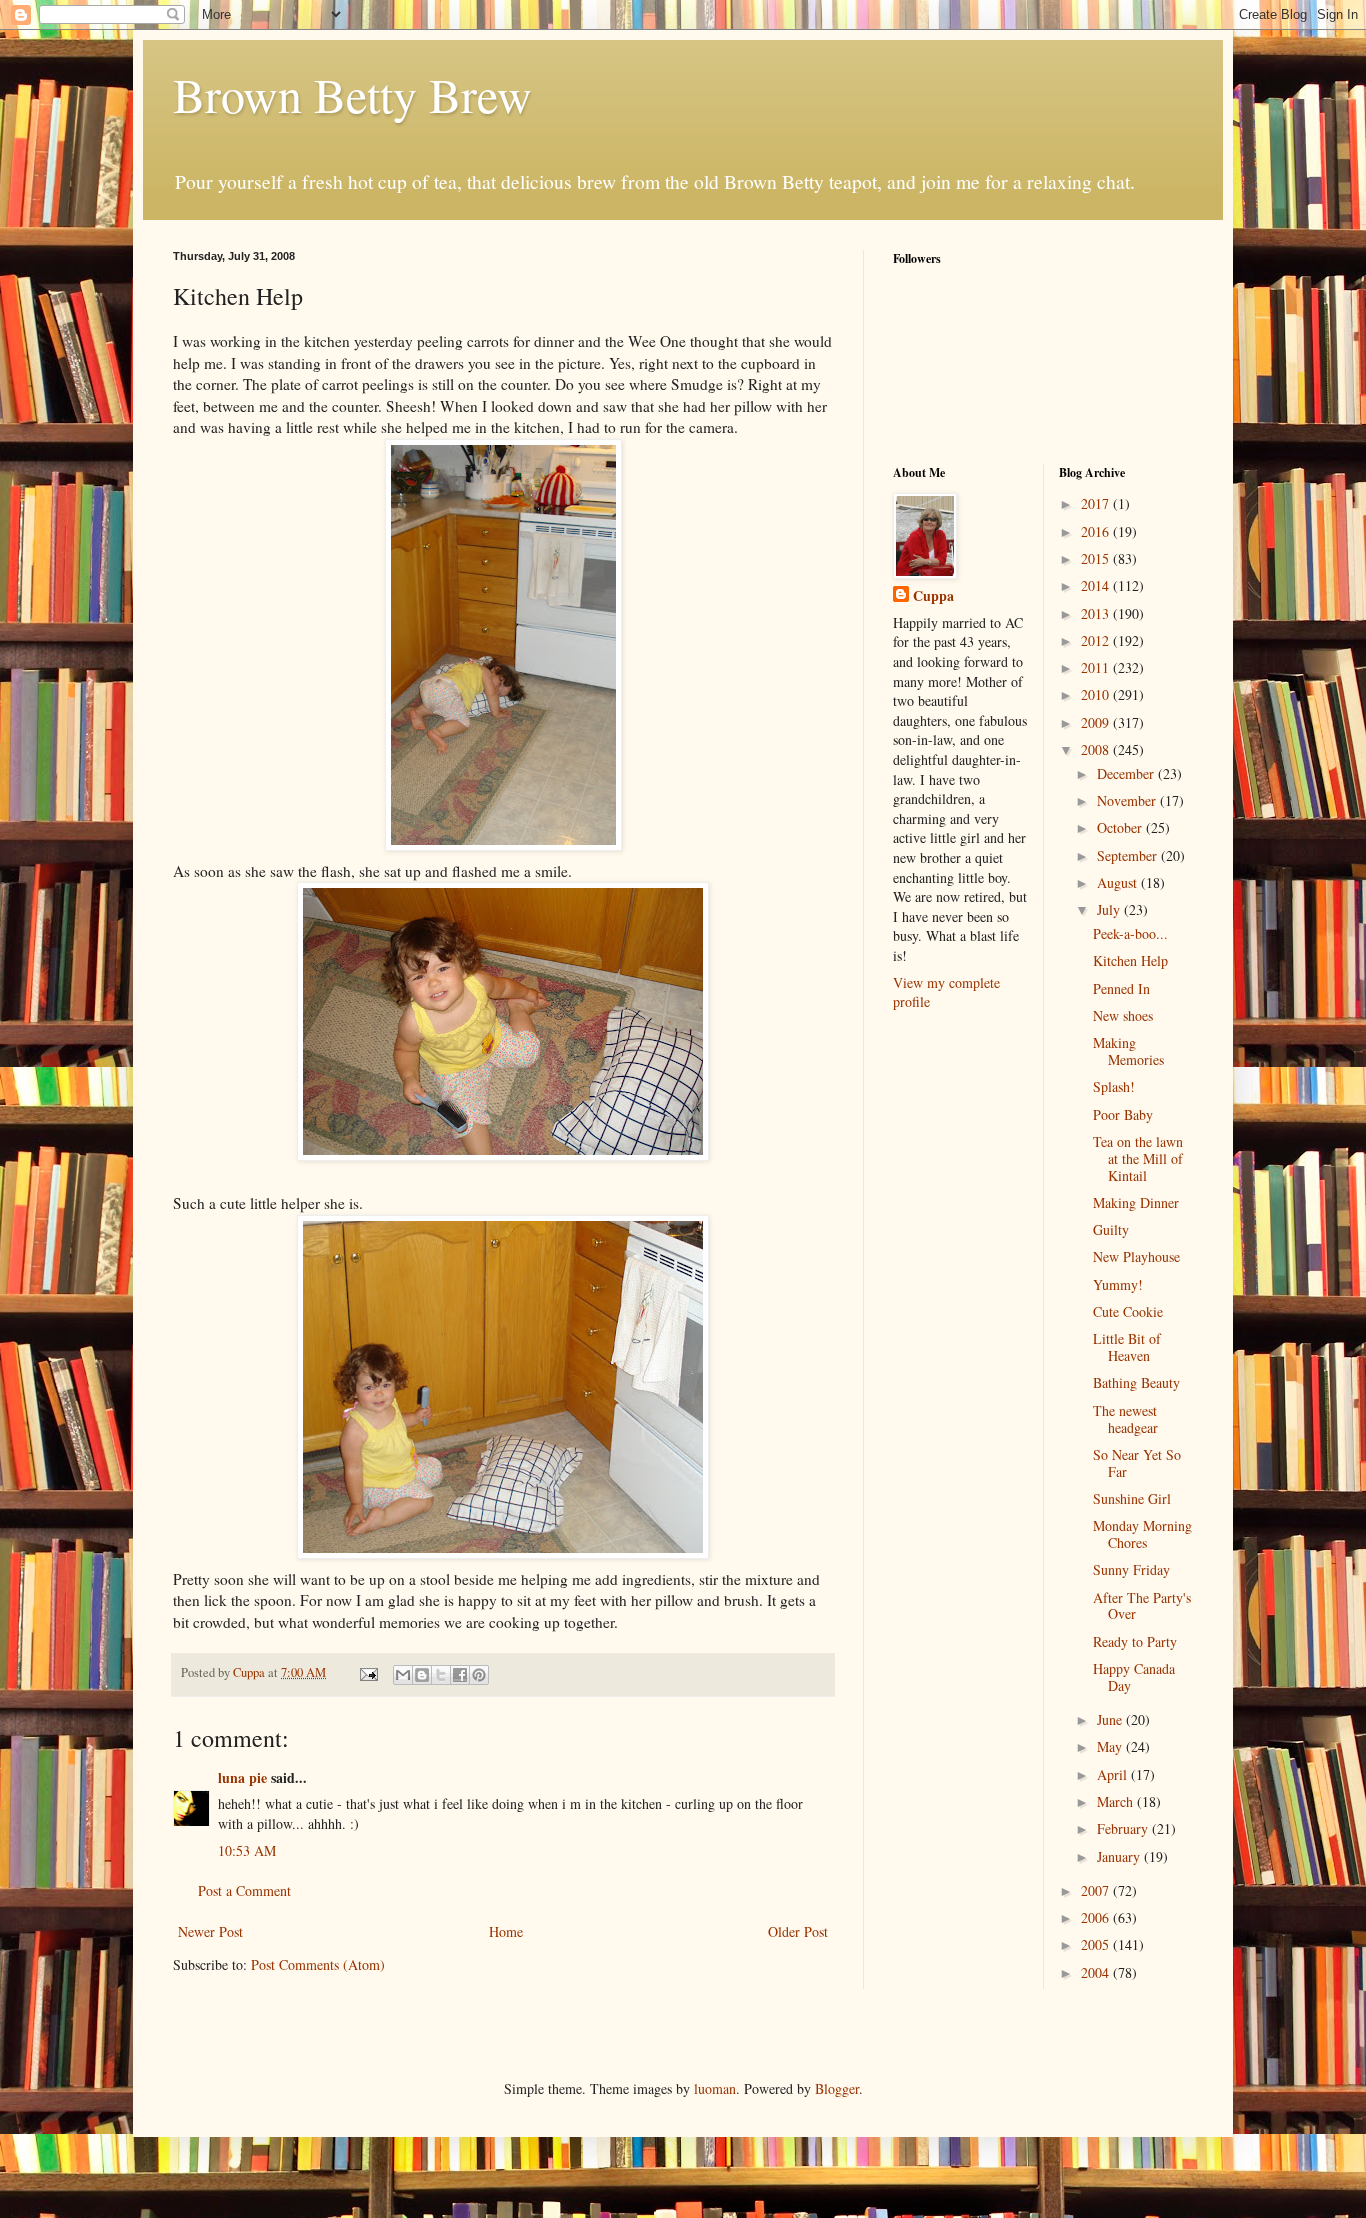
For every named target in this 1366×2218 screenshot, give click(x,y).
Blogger (837, 2088)
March (1117, 1801)
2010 (1097, 694)
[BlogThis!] (422, 1675)
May (1111, 1746)
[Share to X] (441, 1675)
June (1111, 1719)
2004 (1097, 1972)
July (1110, 909)
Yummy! (1118, 1284)
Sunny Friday (1131, 1569)
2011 (1097, 667)
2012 (1097, 640)
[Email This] (403, 1675)
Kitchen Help (1130, 960)
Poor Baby (1123, 1114)
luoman (715, 2088)
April (1114, 1774)
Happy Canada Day (1134, 1677)
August (1119, 882)
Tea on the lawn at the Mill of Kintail (1138, 1158)
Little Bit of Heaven (1127, 1347)
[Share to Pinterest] (479, 1675)
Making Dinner (1136, 1202)
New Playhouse (1136, 1256)
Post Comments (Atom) (318, 1964)
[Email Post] (367, 1672)
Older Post (798, 1931)
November (1128, 800)
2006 (1097, 1917)
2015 (1097, 558)
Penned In (1121, 988)
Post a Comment (244, 1890)
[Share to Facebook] (460, 1675)
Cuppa (933, 596)
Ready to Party (1135, 1641)
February (1124, 1828)
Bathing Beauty (1136, 1382)
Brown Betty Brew (352, 94)
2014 (1097, 585)
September (1129, 855)
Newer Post (210, 1931)
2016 (1097, 531)
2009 (1097, 722)
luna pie (242, 1777)
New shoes (1123, 1015)
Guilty (1111, 1229)
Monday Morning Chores (1142, 1534)
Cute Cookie (1128, 1311)
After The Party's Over (1142, 1606)
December (1127, 773)
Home (506, 1931)
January (1120, 1856)
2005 (1097, 1944)
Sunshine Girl (1132, 1498)
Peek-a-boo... (1130, 933)
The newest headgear (1125, 1419)
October (1121, 827)
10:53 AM (247, 1850)
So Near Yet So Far (1137, 1463)
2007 (1097, 1890)
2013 (1097, 613)
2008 (1097, 749)
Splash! (1114, 1086)
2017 (1097, 503)
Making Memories (1128, 1051)
